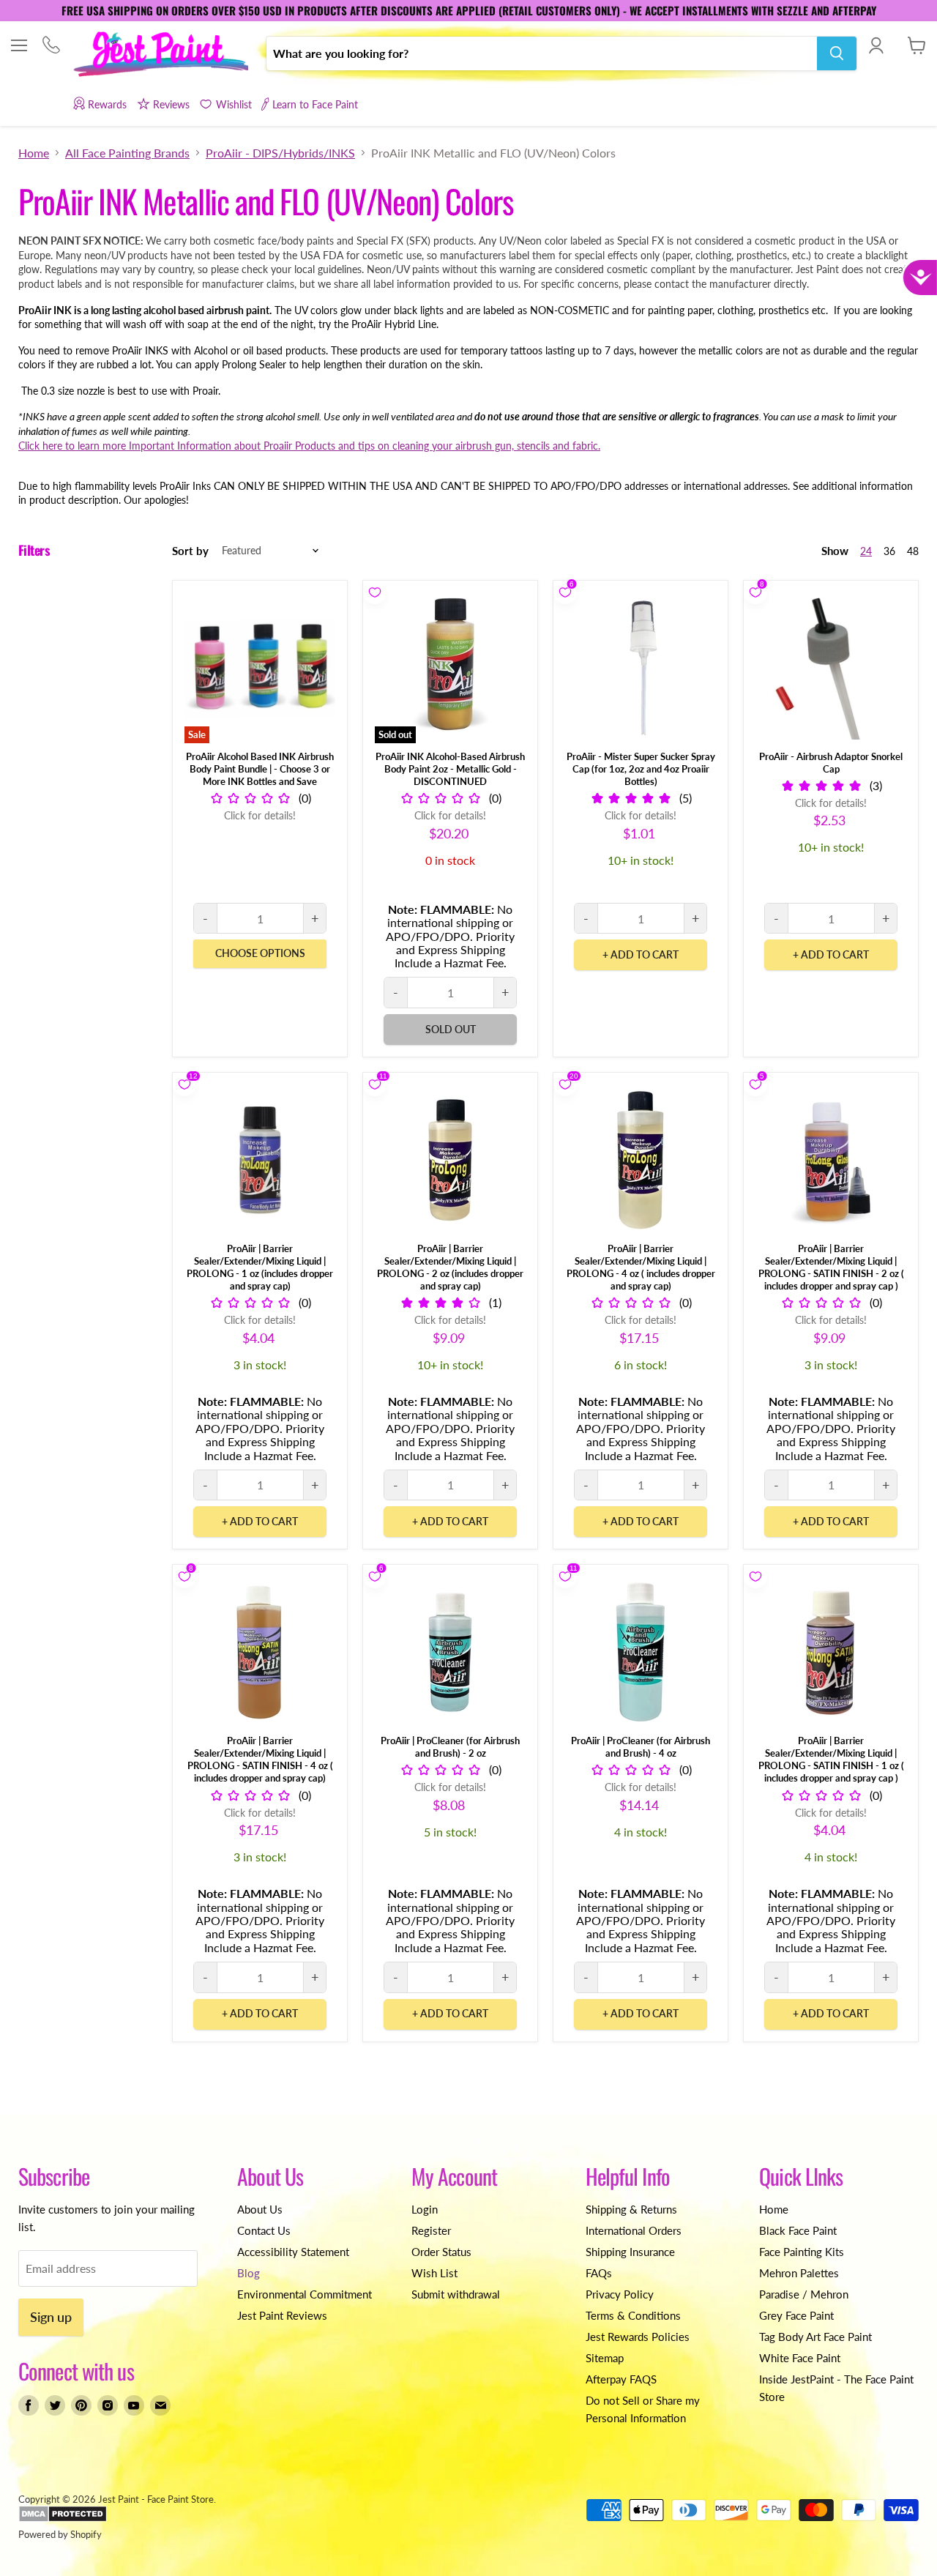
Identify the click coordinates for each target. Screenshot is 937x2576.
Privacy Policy (620, 2294)
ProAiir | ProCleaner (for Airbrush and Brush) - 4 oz (641, 1747)
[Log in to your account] (876, 45)
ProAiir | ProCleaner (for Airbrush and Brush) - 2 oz (450, 1747)
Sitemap (605, 2358)
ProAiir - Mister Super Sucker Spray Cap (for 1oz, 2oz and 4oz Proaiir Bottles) (641, 769)
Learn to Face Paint (315, 104)
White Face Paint (800, 2358)
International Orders (634, 2230)
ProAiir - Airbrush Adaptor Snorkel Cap (831, 763)
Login (425, 2209)
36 (889, 551)
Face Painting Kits (802, 2252)
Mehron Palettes (799, 2273)
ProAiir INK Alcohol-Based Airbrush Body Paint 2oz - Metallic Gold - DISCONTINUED (450, 769)
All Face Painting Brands (127, 153)
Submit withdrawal (456, 2294)
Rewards (107, 104)
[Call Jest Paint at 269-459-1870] (51, 46)
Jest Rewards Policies (638, 2337)
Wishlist (234, 104)
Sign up (51, 2317)
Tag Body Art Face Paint (815, 2337)
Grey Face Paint (796, 2315)
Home (34, 153)
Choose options (260, 953)
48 (913, 551)
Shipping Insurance (630, 2252)
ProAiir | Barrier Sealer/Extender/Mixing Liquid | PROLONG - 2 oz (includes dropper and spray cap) (450, 1267)
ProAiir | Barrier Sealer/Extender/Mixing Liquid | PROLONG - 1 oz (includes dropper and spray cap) (260, 1267)
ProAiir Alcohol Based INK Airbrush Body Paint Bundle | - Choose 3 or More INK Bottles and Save (260, 769)
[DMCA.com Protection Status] (63, 2519)
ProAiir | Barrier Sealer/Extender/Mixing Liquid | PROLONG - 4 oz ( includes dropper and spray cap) (641, 1267)
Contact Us (264, 2230)
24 (866, 551)
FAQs (599, 2273)
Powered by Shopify (60, 2534)
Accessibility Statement (293, 2252)
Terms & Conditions (633, 2315)
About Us (260, 2209)
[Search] (837, 53)
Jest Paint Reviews (282, 2315)
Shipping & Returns (631, 2209)
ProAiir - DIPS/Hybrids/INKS (280, 153)
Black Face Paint (798, 2230)
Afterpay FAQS (621, 2379)
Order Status (441, 2252)
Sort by (190, 551)
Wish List (434, 2273)
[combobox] (542, 53)
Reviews (171, 104)
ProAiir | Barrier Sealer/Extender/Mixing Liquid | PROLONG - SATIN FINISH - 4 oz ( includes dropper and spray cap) (260, 1759)
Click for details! (260, 815)
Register (431, 2230)
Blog (249, 2273)
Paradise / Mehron (804, 2294)
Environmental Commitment (305, 2294)
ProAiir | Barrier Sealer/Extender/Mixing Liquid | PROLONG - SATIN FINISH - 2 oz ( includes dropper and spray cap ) (831, 1267)
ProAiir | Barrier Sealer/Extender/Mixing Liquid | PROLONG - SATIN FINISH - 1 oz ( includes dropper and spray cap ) (831, 1759)
